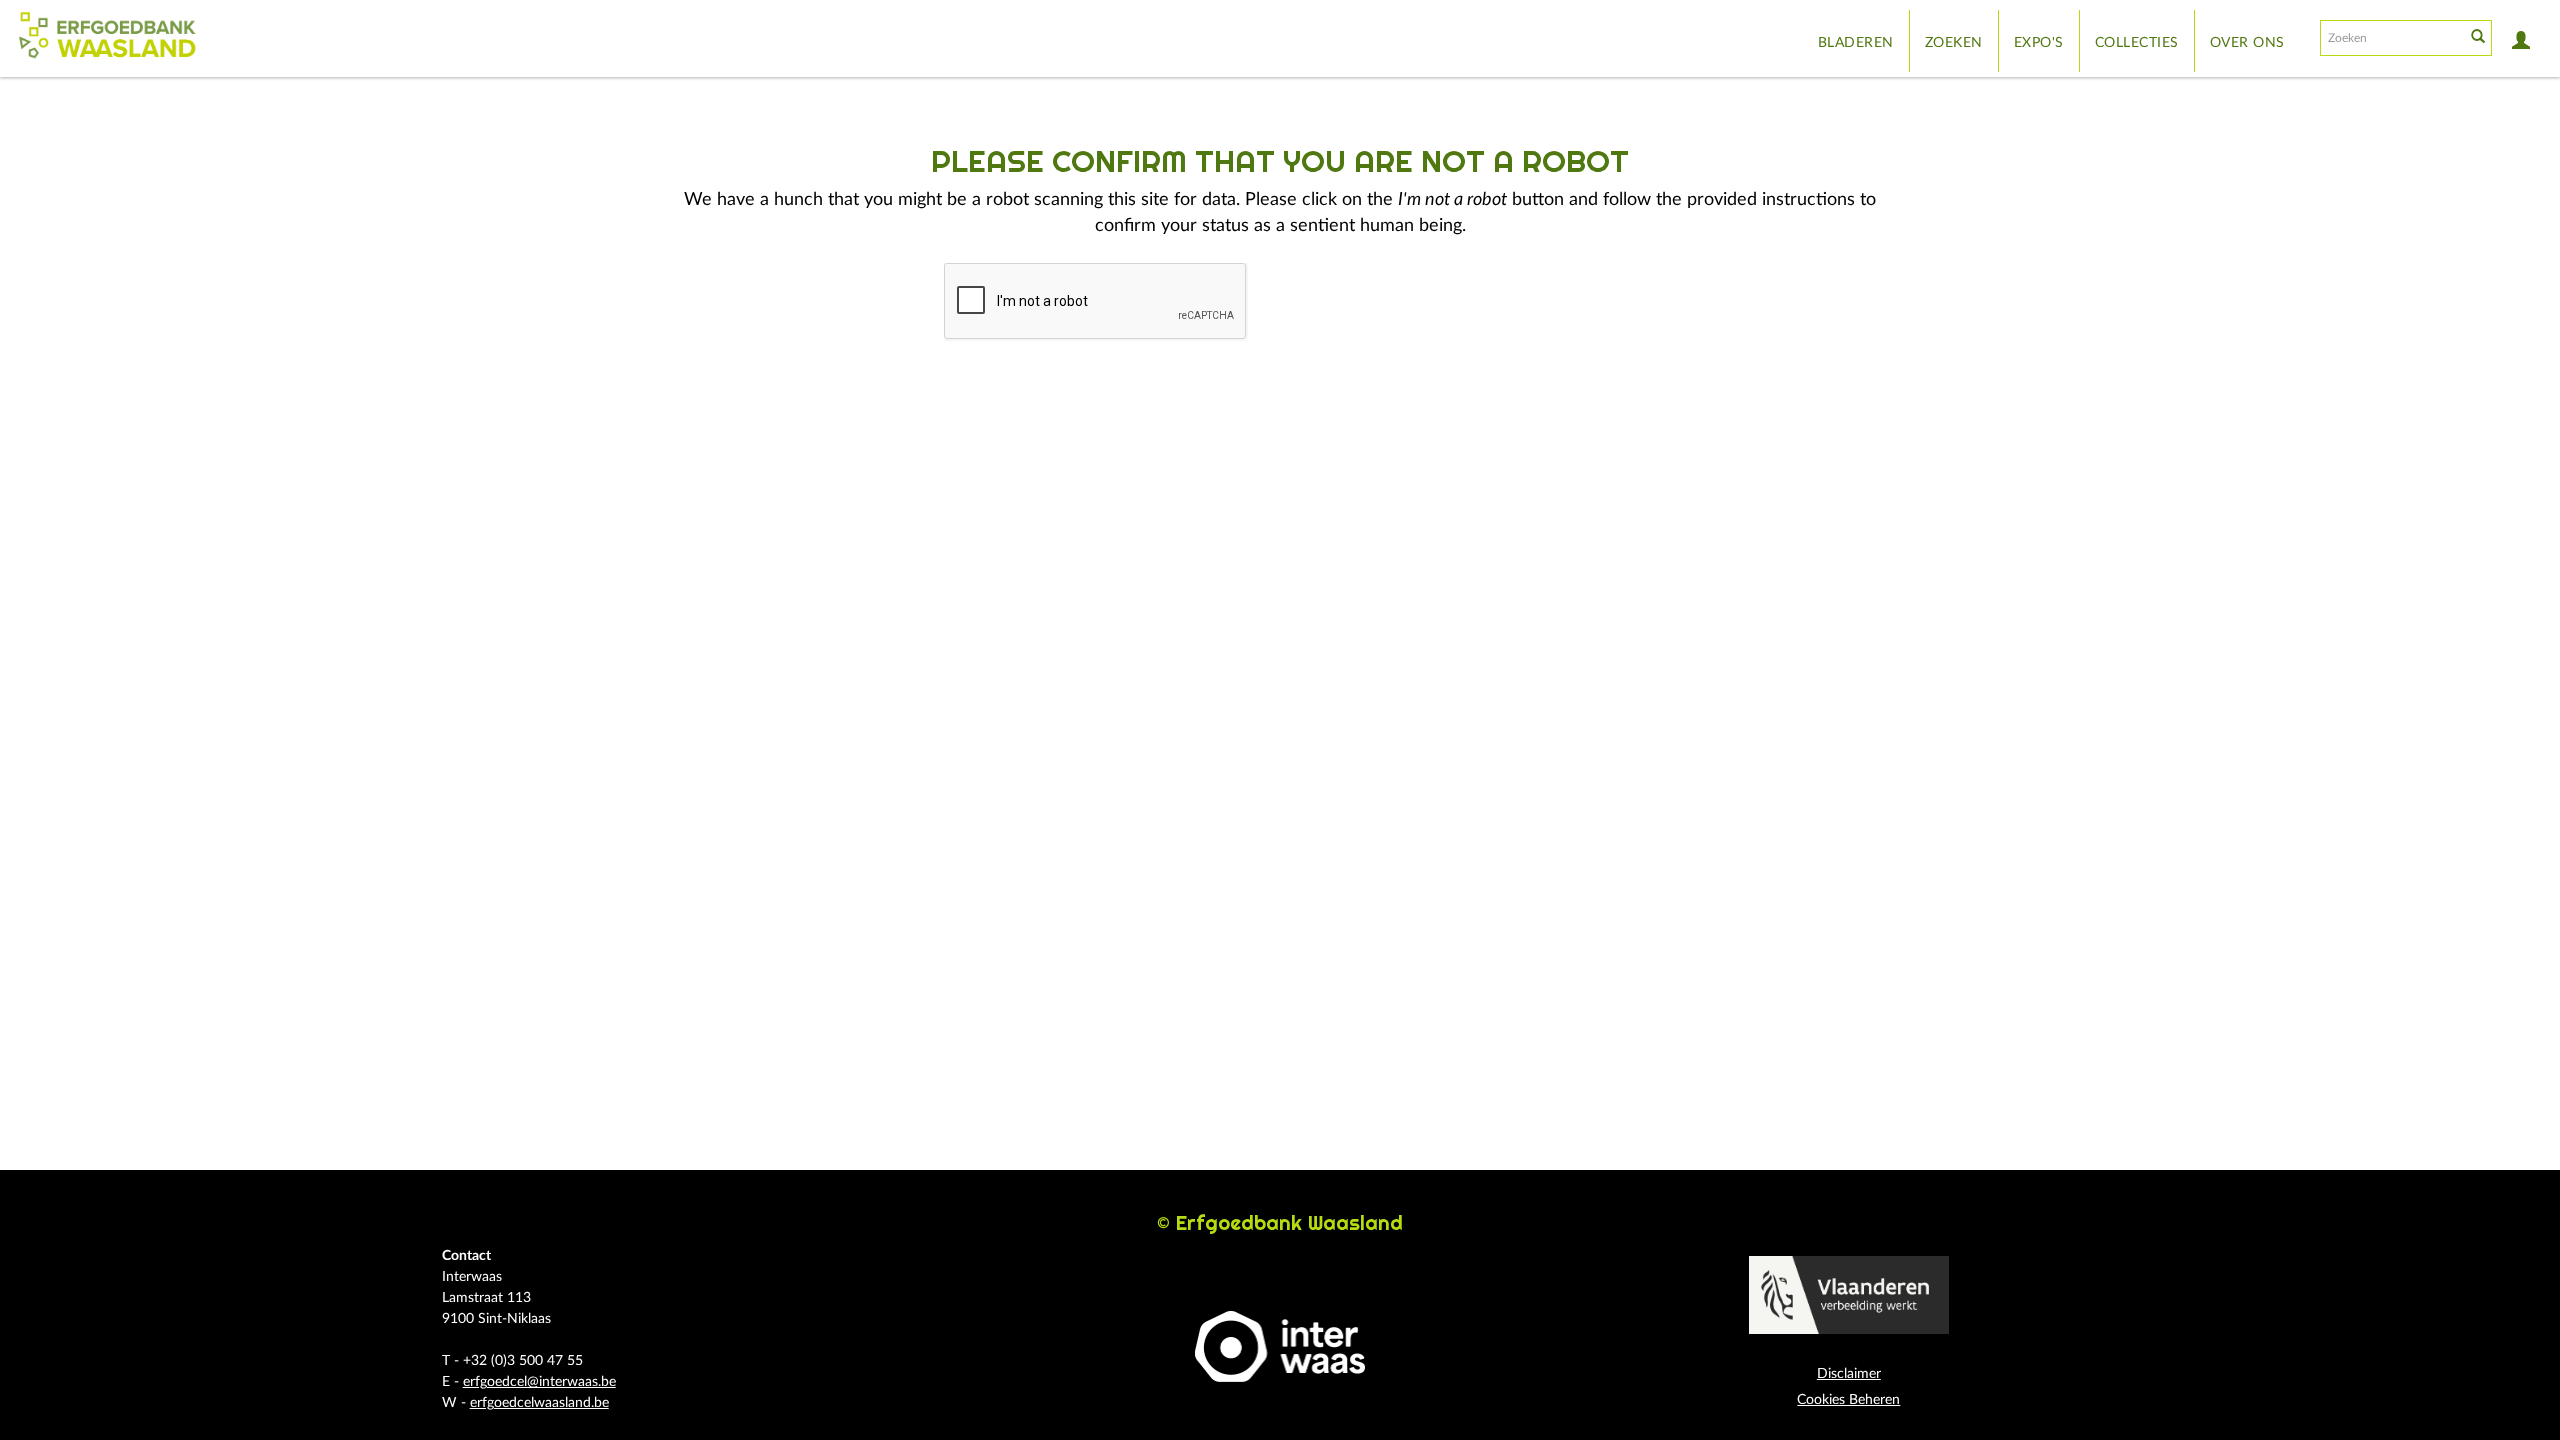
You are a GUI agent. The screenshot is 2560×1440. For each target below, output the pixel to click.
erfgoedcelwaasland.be (539, 1403)
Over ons (2247, 43)
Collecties (2137, 43)
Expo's (2039, 43)
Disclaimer (1849, 1374)
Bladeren (1856, 43)
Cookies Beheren (1848, 1400)
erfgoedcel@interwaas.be (539, 1382)
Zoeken (1954, 43)
